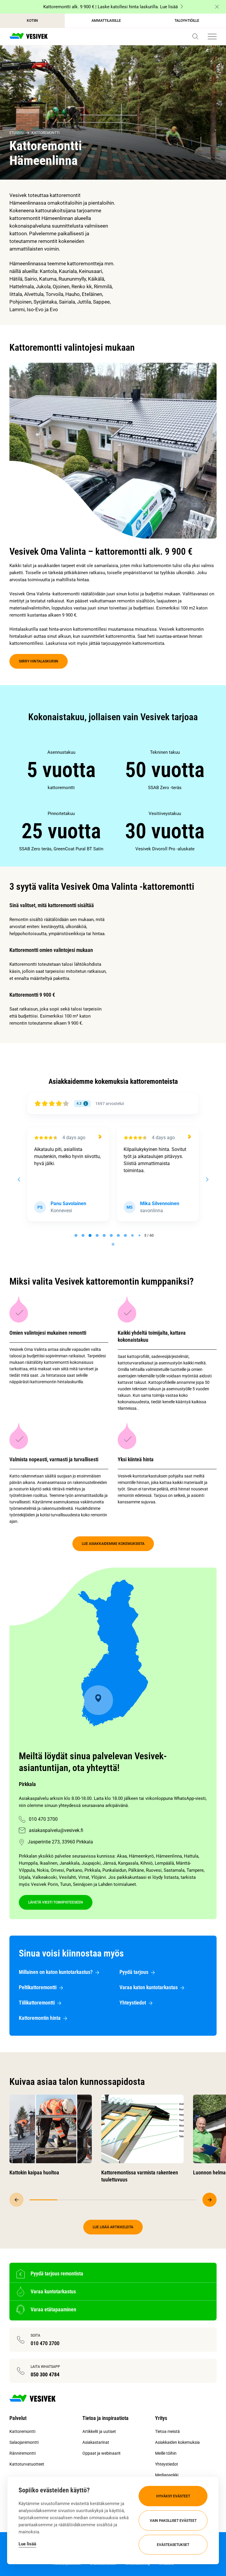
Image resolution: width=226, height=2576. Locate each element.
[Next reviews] (207, 1180)
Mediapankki (167, 2475)
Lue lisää (27, 2544)
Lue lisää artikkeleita (113, 2227)
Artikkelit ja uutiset (99, 2431)
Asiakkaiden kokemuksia (177, 2442)
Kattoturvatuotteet (27, 2464)
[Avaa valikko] (212, 37)
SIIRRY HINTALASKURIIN (39, 661)
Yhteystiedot (167, 2464)
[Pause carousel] (113, 1244)
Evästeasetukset (173, 2545)
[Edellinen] (16, 2200)
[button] (195, 37)
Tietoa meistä (167, 2431)
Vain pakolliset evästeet (173, 2521)
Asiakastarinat (96, 2442)
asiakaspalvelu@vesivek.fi (56, 1830)
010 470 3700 (43, 1819)
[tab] (76, 1235)
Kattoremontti (45, 133)
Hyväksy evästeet (173, 2496)
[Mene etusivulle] (29, 37)
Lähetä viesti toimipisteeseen (56, 1902)
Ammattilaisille (106, 21)
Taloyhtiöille (187, 21)
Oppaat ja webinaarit (102, 2453)
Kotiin (32, 21)
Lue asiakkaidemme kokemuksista (113, 1544)
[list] (113, 801)
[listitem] (61, 770)
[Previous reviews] (19, 1180)
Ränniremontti (23, 2453)
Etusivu (16, 133)
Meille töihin (166, 2453)
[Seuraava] (210, 2200)
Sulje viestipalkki (217, 7)
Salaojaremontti (24, 2442)
